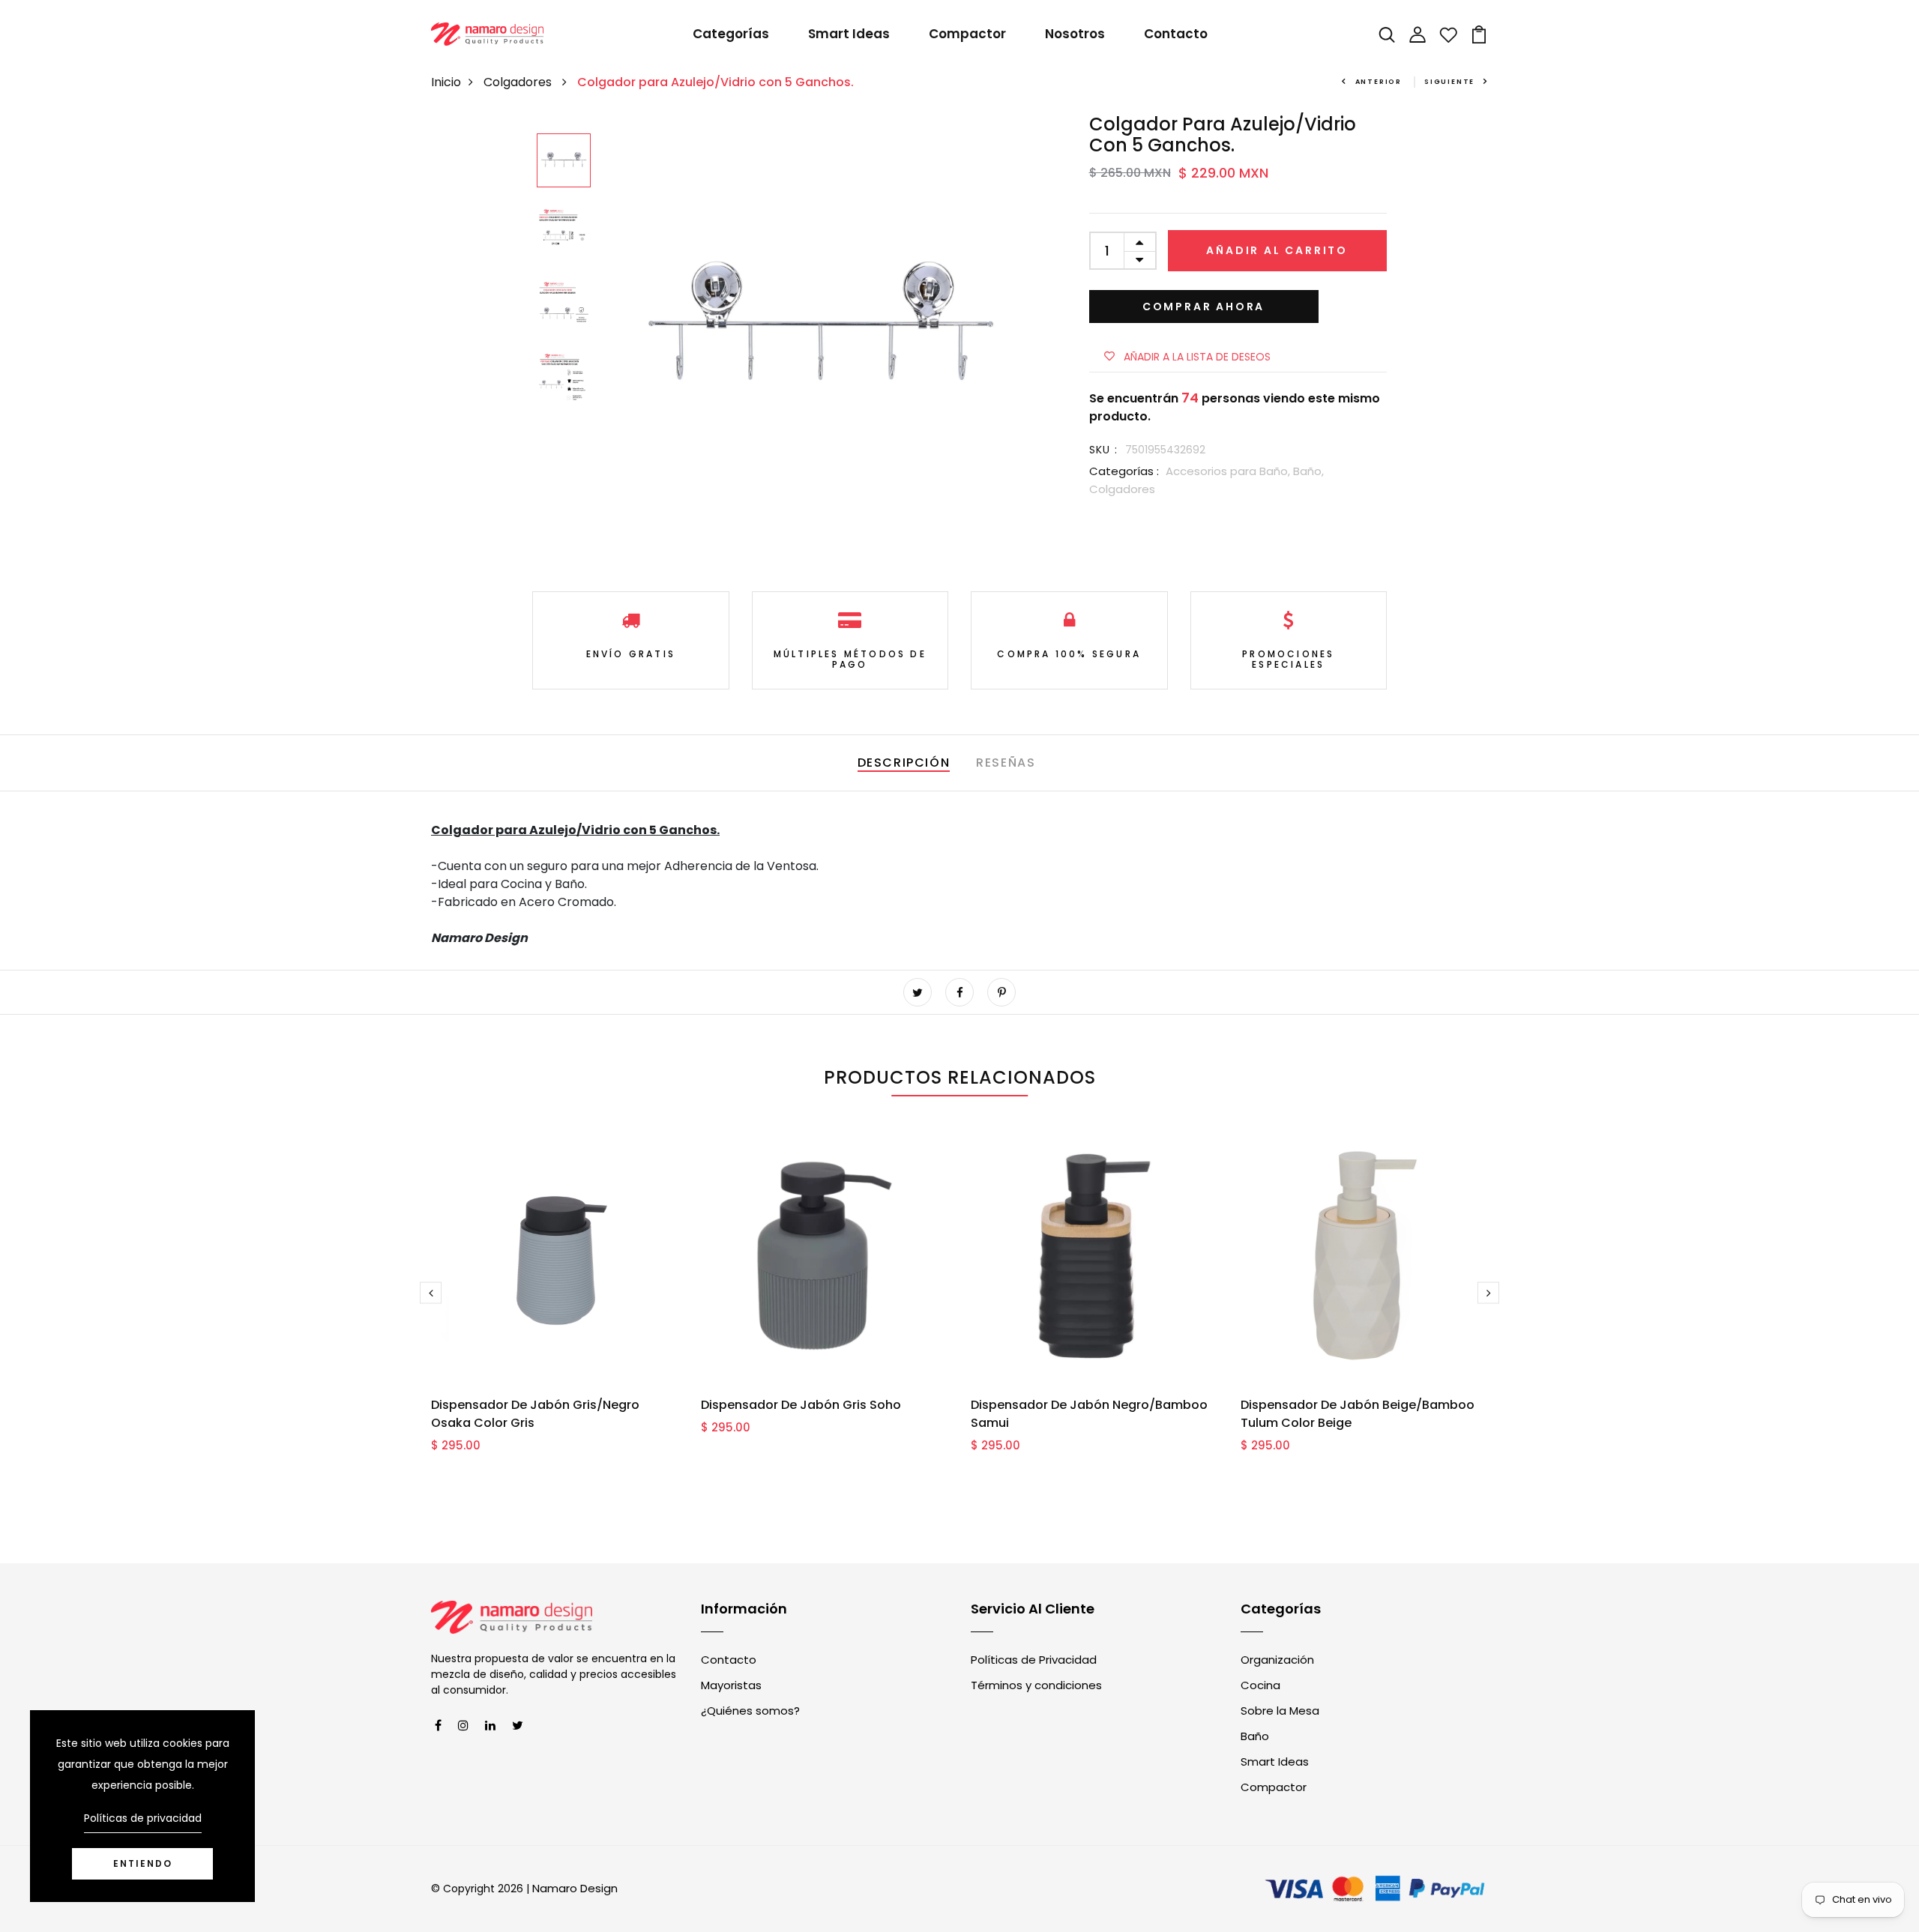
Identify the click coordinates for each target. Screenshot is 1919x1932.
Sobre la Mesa (1280, 1711)
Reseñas (1006, 763)
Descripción (904, 763)
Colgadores (519, 82)
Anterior (1379, 82)
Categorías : (1124, 471)
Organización (1277, 1660)
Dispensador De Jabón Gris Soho (801, 1405)
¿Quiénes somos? (750, 1711)
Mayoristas (731, 1685)
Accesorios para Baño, (1229, 471)
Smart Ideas (849, 34)
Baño (1255, 1736)
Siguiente (1449, 82)
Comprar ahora (1203, 307)
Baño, (1308, 471)
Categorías (731, 34)
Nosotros (1075, 34)
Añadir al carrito (1277, 250)
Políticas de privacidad (143, 1818)
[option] (564, 161)
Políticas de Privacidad (1034, 1660)
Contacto (1176, 34)
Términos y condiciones (1036, 1685)
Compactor (967, 34)
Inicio (446, 82)
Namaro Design (575, 1888)
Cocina (1260, 1685)
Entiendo (143, 1863)
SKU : (1104, 450)
